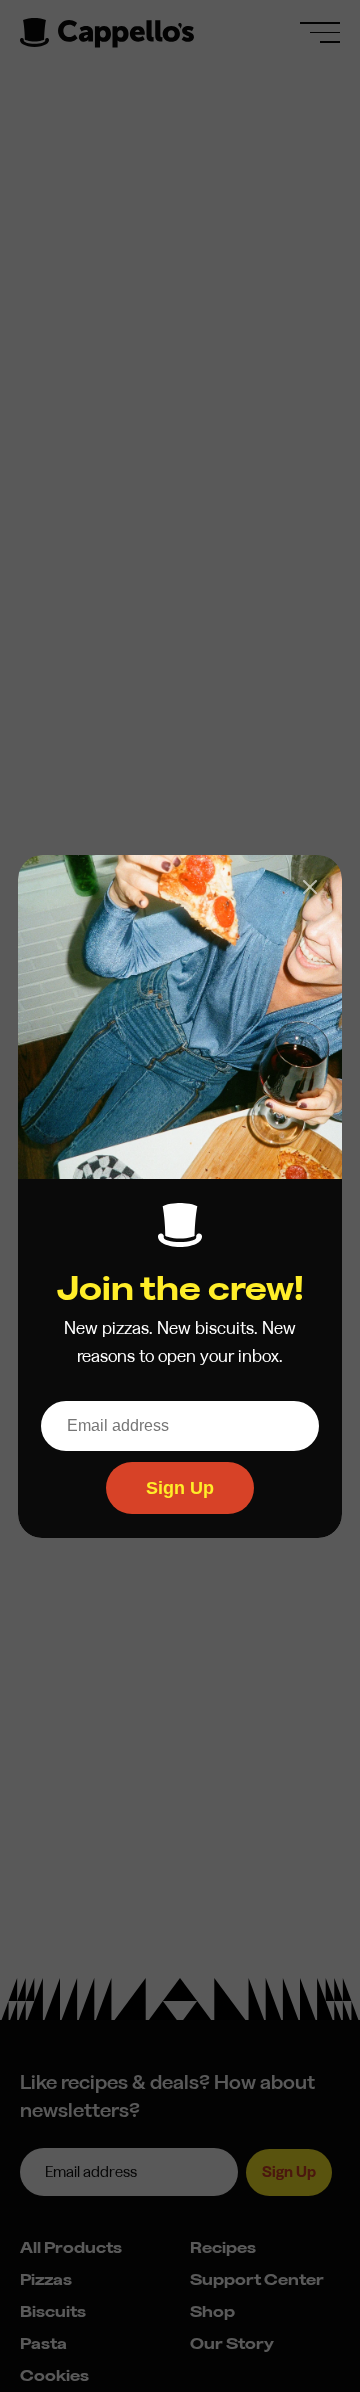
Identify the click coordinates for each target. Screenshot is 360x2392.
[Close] (310, 887)
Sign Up (180, 1487)
